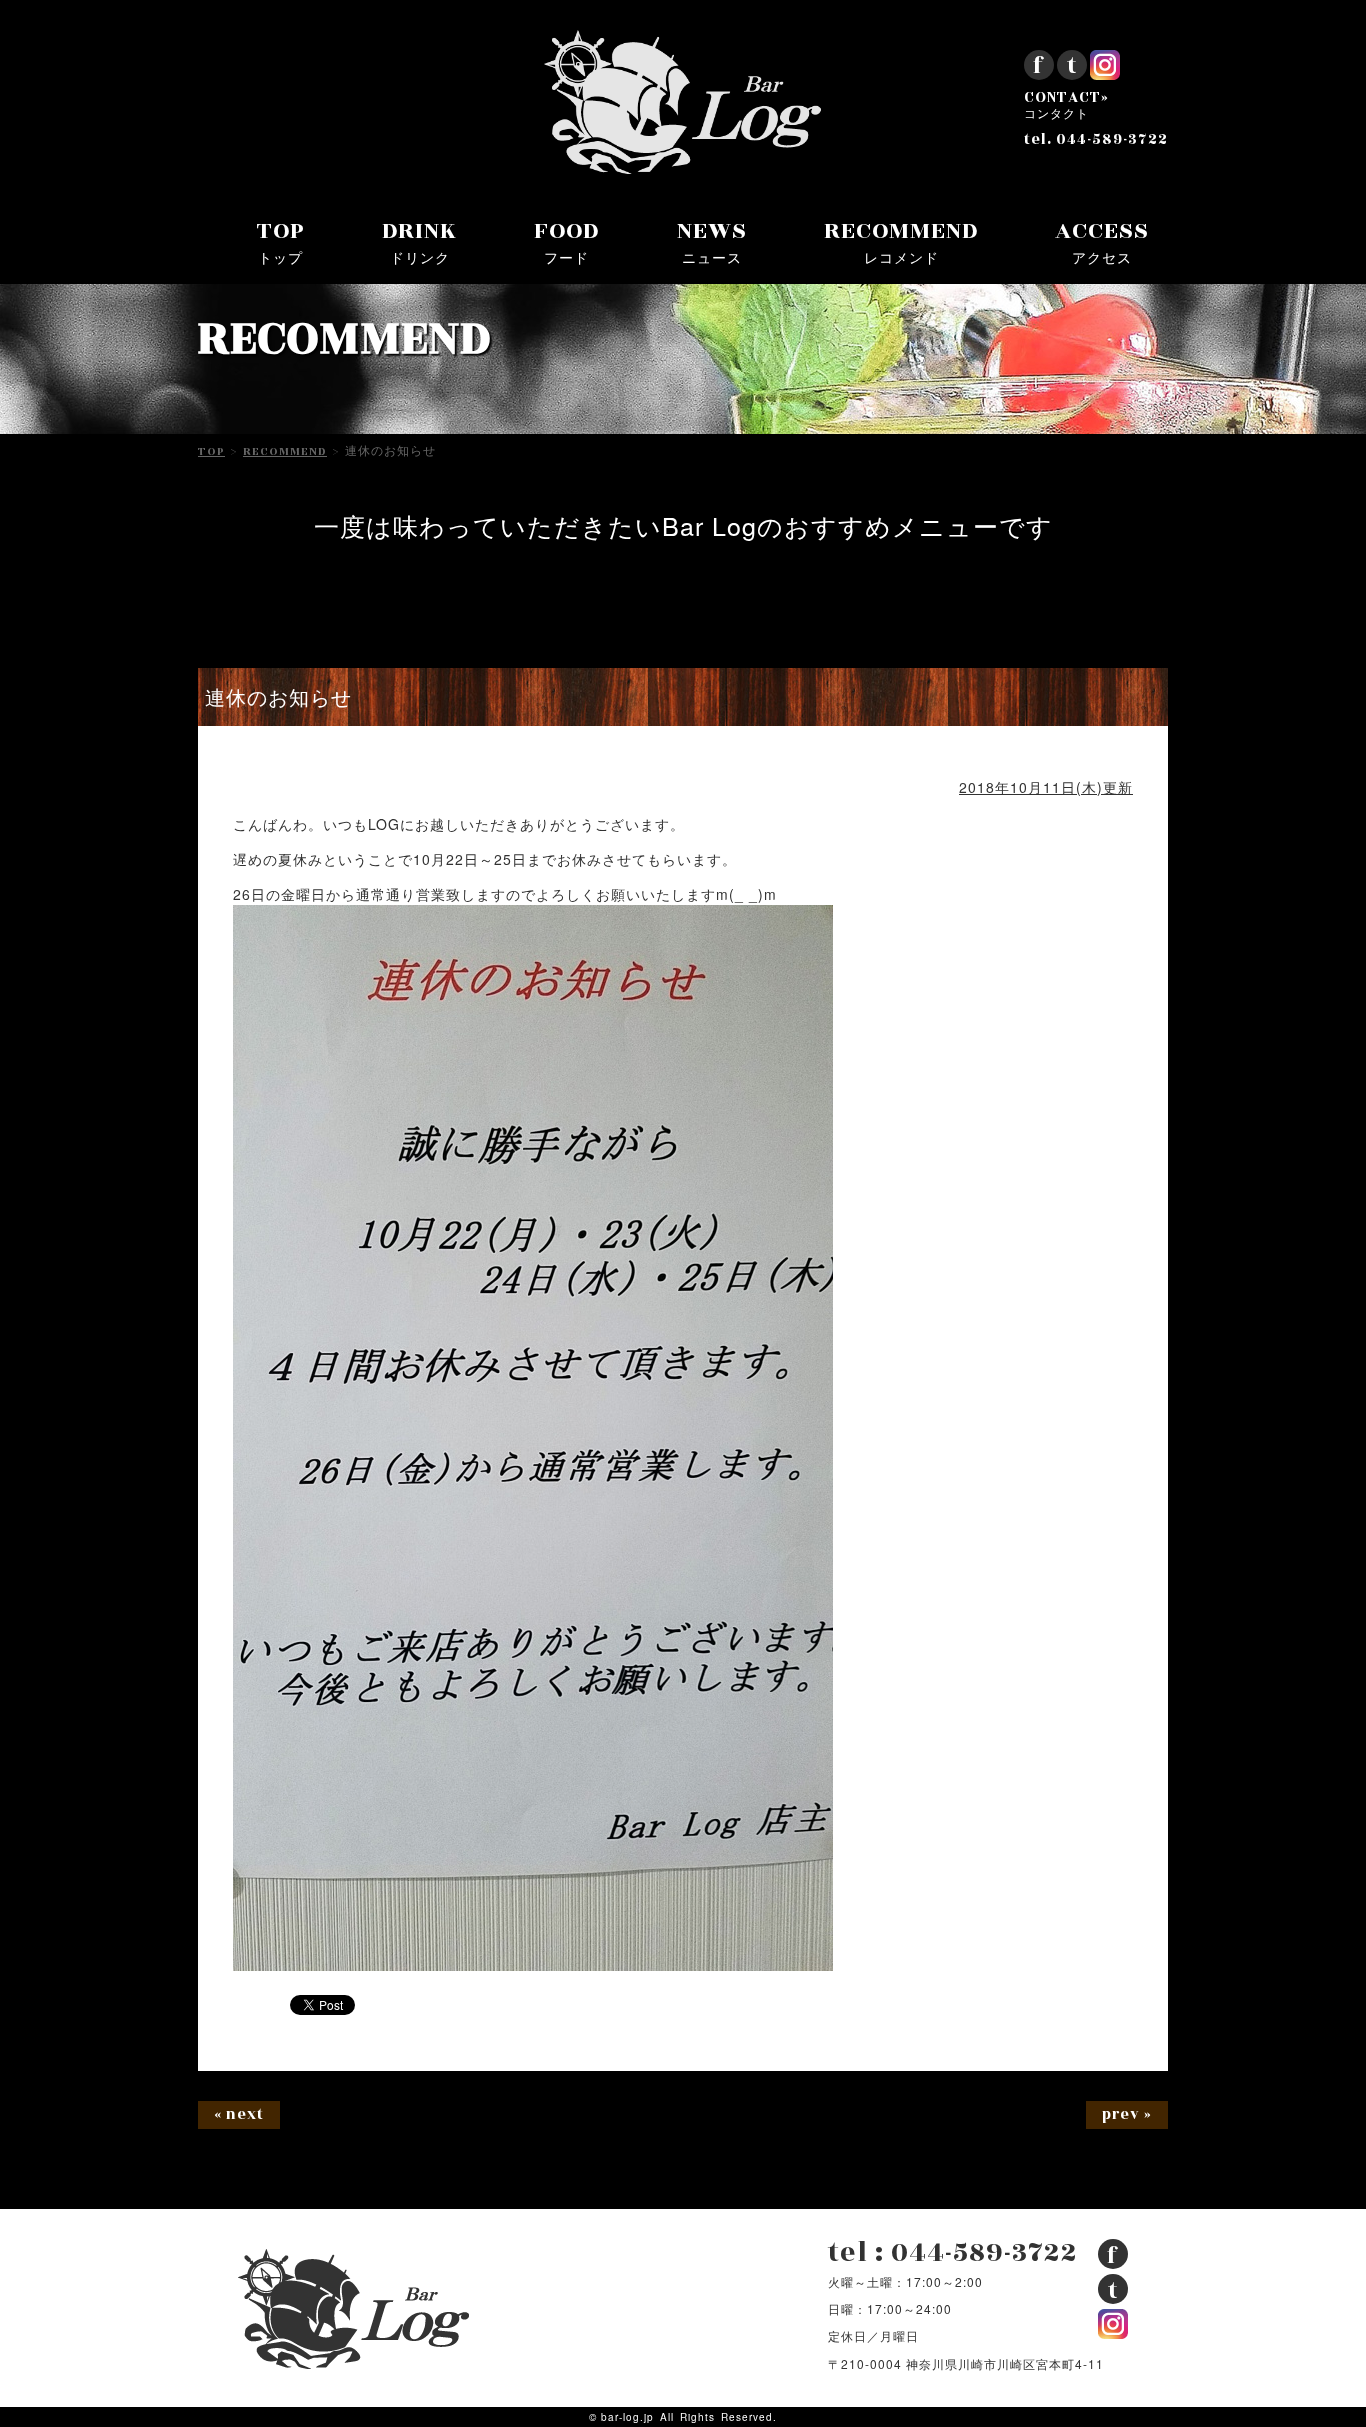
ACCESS (1102, 241)
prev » (1127, 2114)
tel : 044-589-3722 (953, 2252)
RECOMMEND (901, 241)
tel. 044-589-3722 (1096, 140)
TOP (281, 241)
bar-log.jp (627, 2417)
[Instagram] (1105, 71)
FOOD (566, 241)
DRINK (419, 241)
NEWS (712, 241)
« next (239, 2114)
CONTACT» (1066, 106)
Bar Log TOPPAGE (683, 102)
